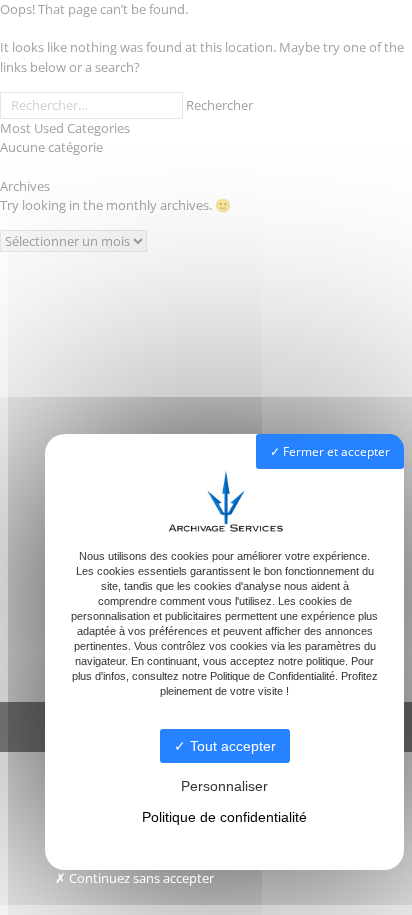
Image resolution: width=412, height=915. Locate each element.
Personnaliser (224, 786)
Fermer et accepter (335, 451)
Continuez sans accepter (140, 878)
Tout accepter (231, 746)
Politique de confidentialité (224, 817)
